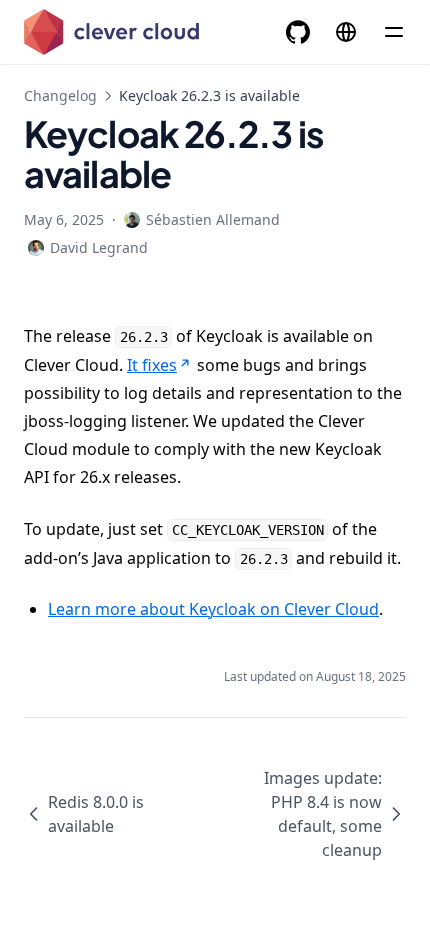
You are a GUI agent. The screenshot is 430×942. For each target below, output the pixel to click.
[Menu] (394, 32)
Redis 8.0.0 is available (96, 814)
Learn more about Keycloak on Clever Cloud (213, 609)
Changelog (60, 95)
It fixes (152, 365)
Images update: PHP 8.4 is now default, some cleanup (323, 814)
